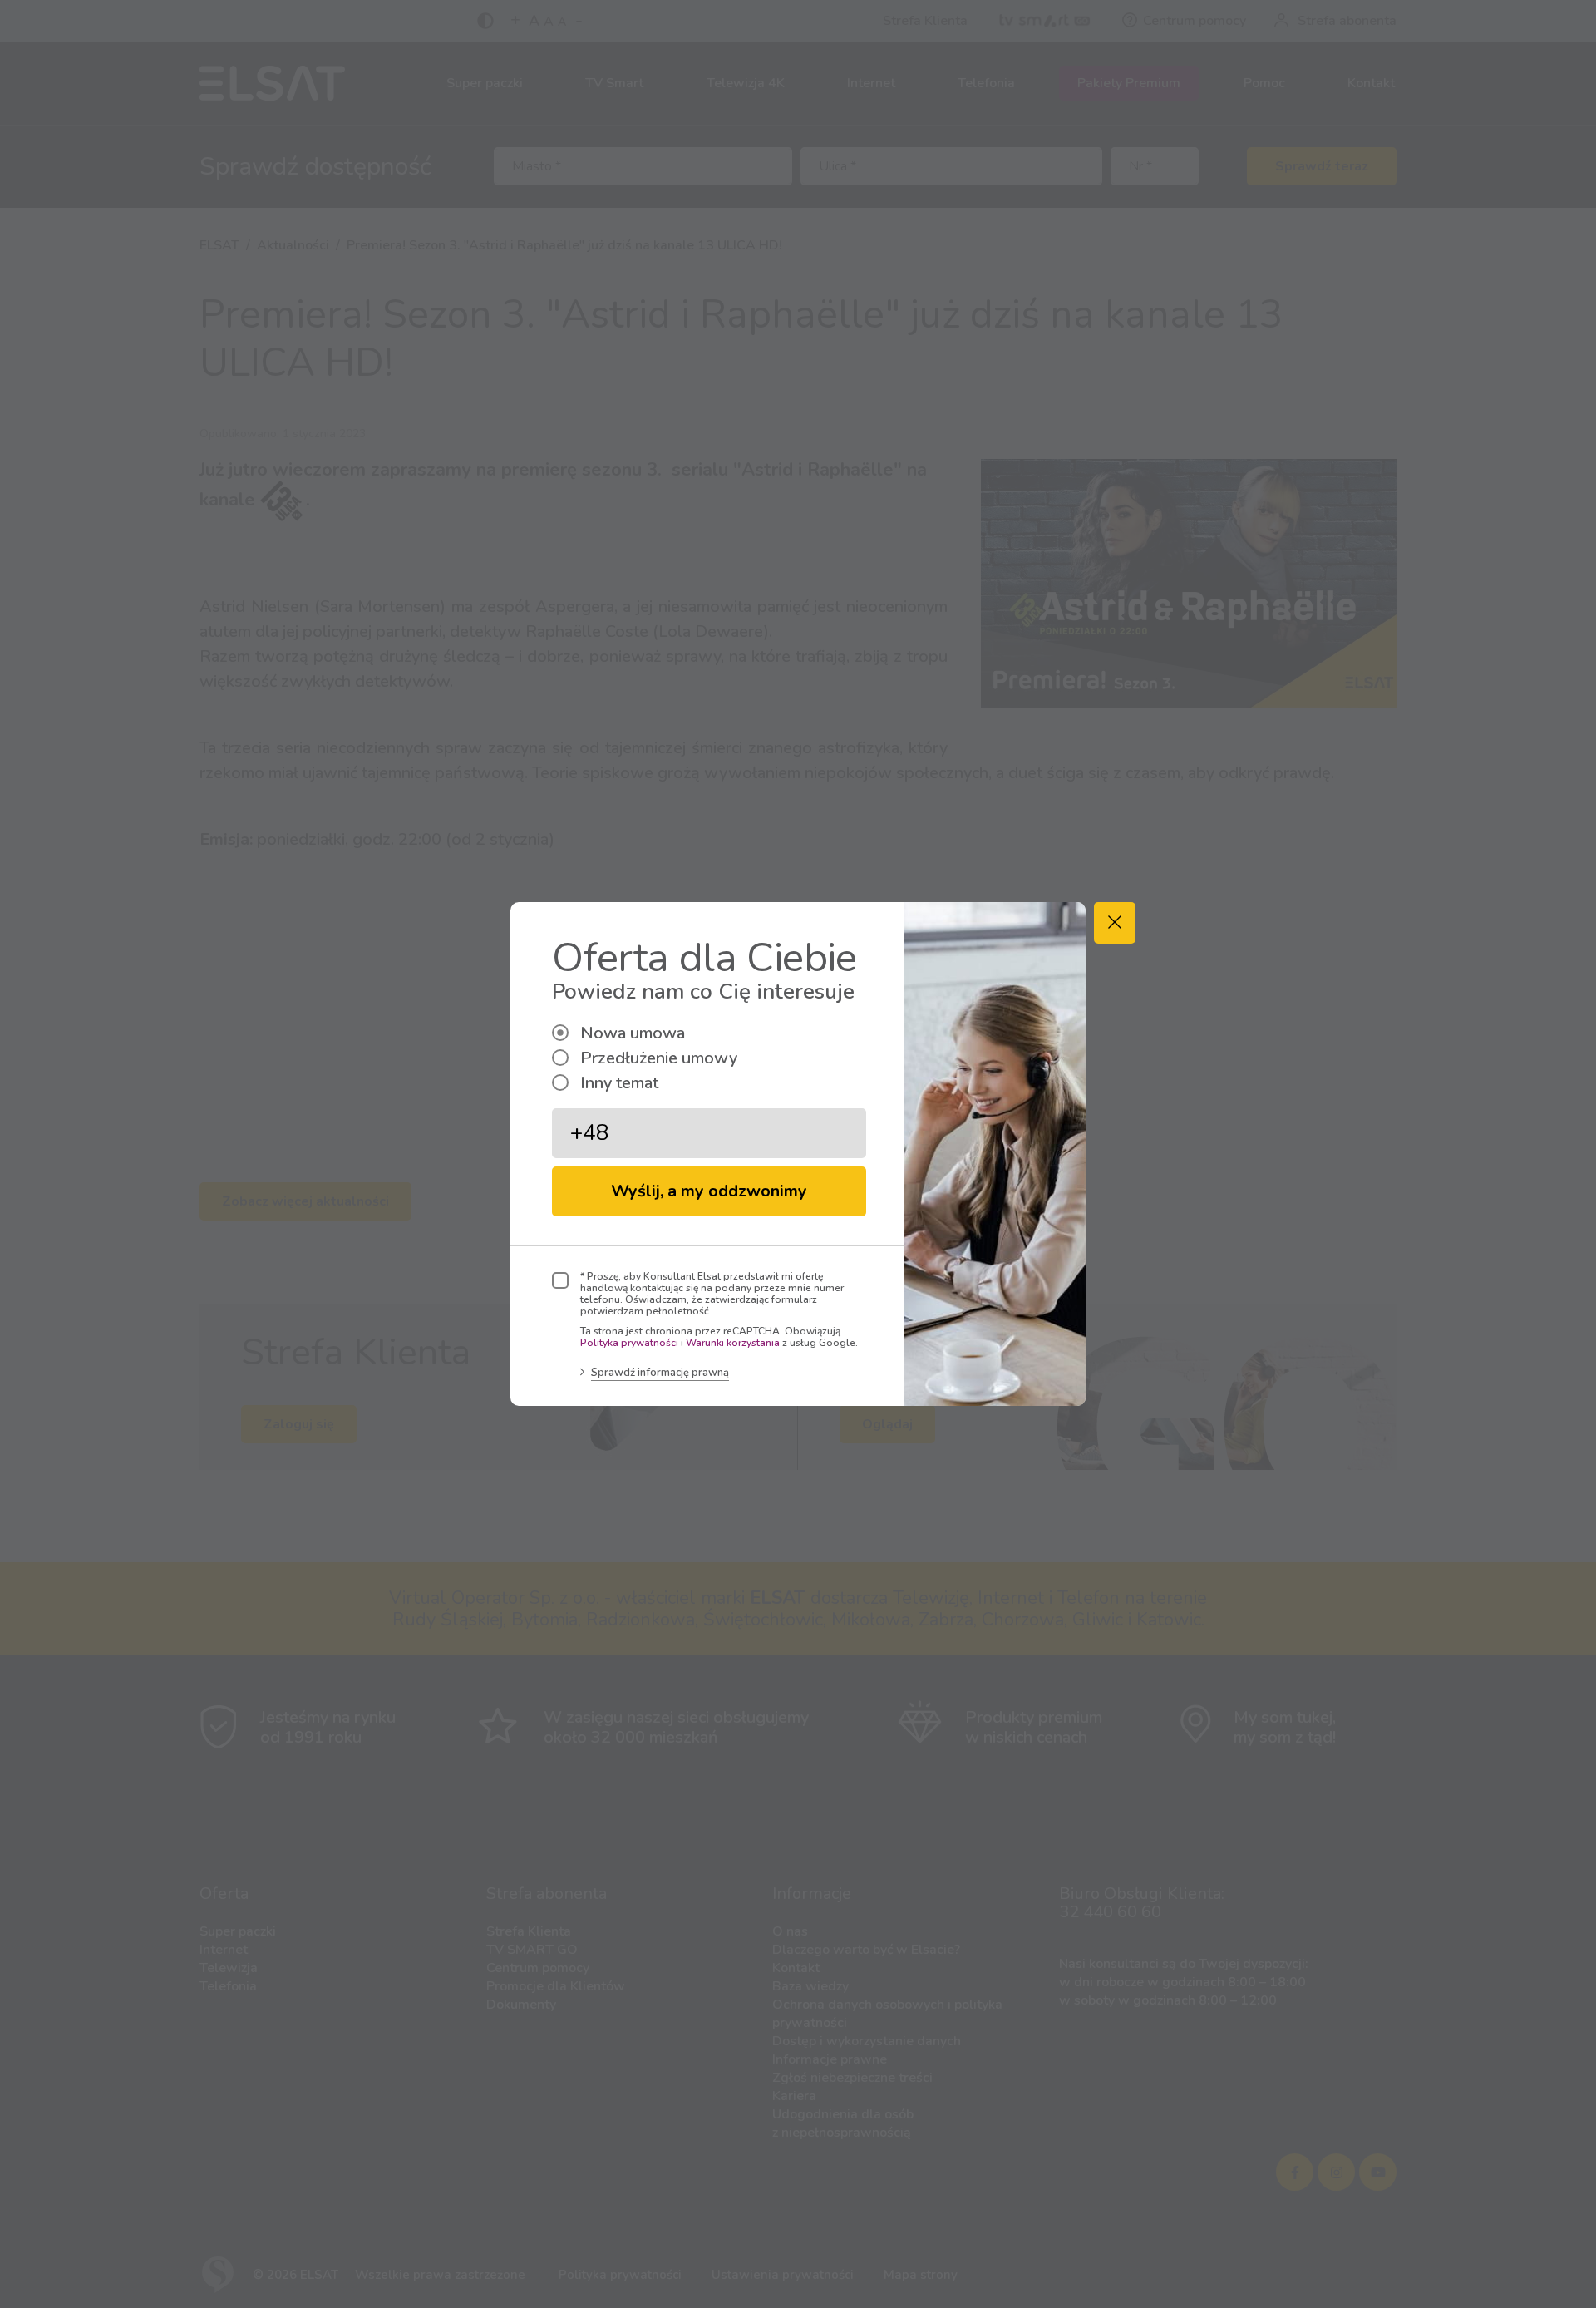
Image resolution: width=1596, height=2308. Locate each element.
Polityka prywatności (629, 1343)
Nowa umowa (633, 1033)
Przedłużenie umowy (659, 1058)
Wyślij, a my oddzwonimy (709, 1191)
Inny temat (619, 1083)
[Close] (1115, 923)
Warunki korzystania (733, 1343)
